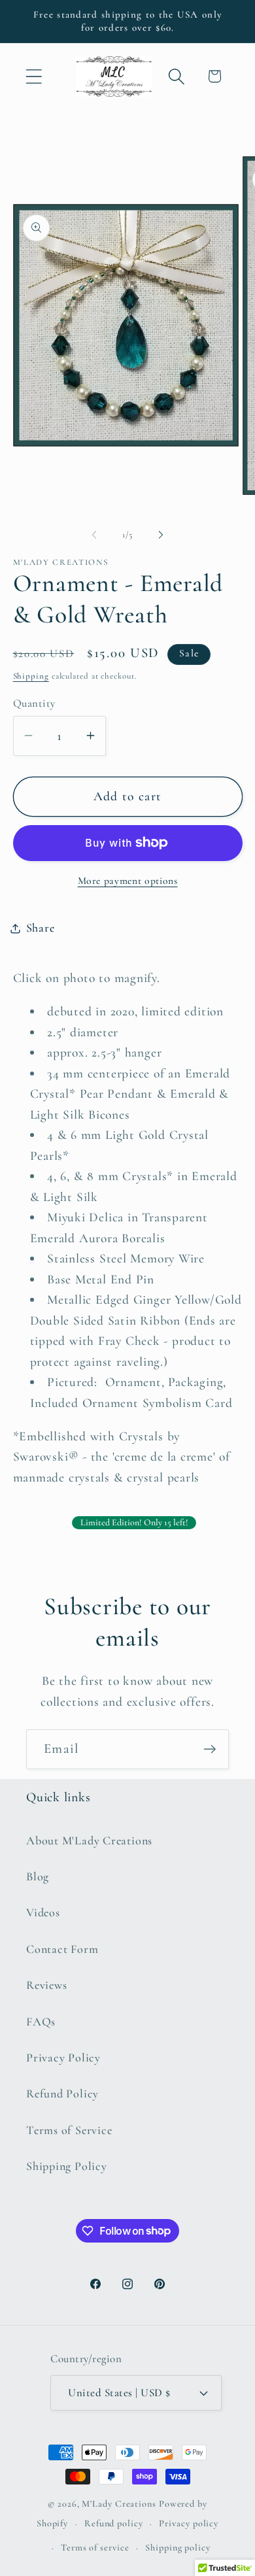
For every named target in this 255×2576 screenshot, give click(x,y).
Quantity (34, 703)
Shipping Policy (67, 2166)
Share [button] (41, 928)
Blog (38, 1876)
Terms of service (95, 2548)
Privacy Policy (63, 2058)
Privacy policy (189, 2523)
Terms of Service (69, 2130)
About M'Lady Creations (89, 1840)
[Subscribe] (210, 1749)
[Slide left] (94, 535)
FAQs (41, 2022)
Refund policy (114, 2523)
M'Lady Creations (119, 2504)
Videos (43, 1912)
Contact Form (62, 1949)
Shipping (31, 676)
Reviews (46, 1985)
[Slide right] (161, 535)
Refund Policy (62, 2093)
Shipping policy (178, 2548)
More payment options (128, 881)
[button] (34, 76)
